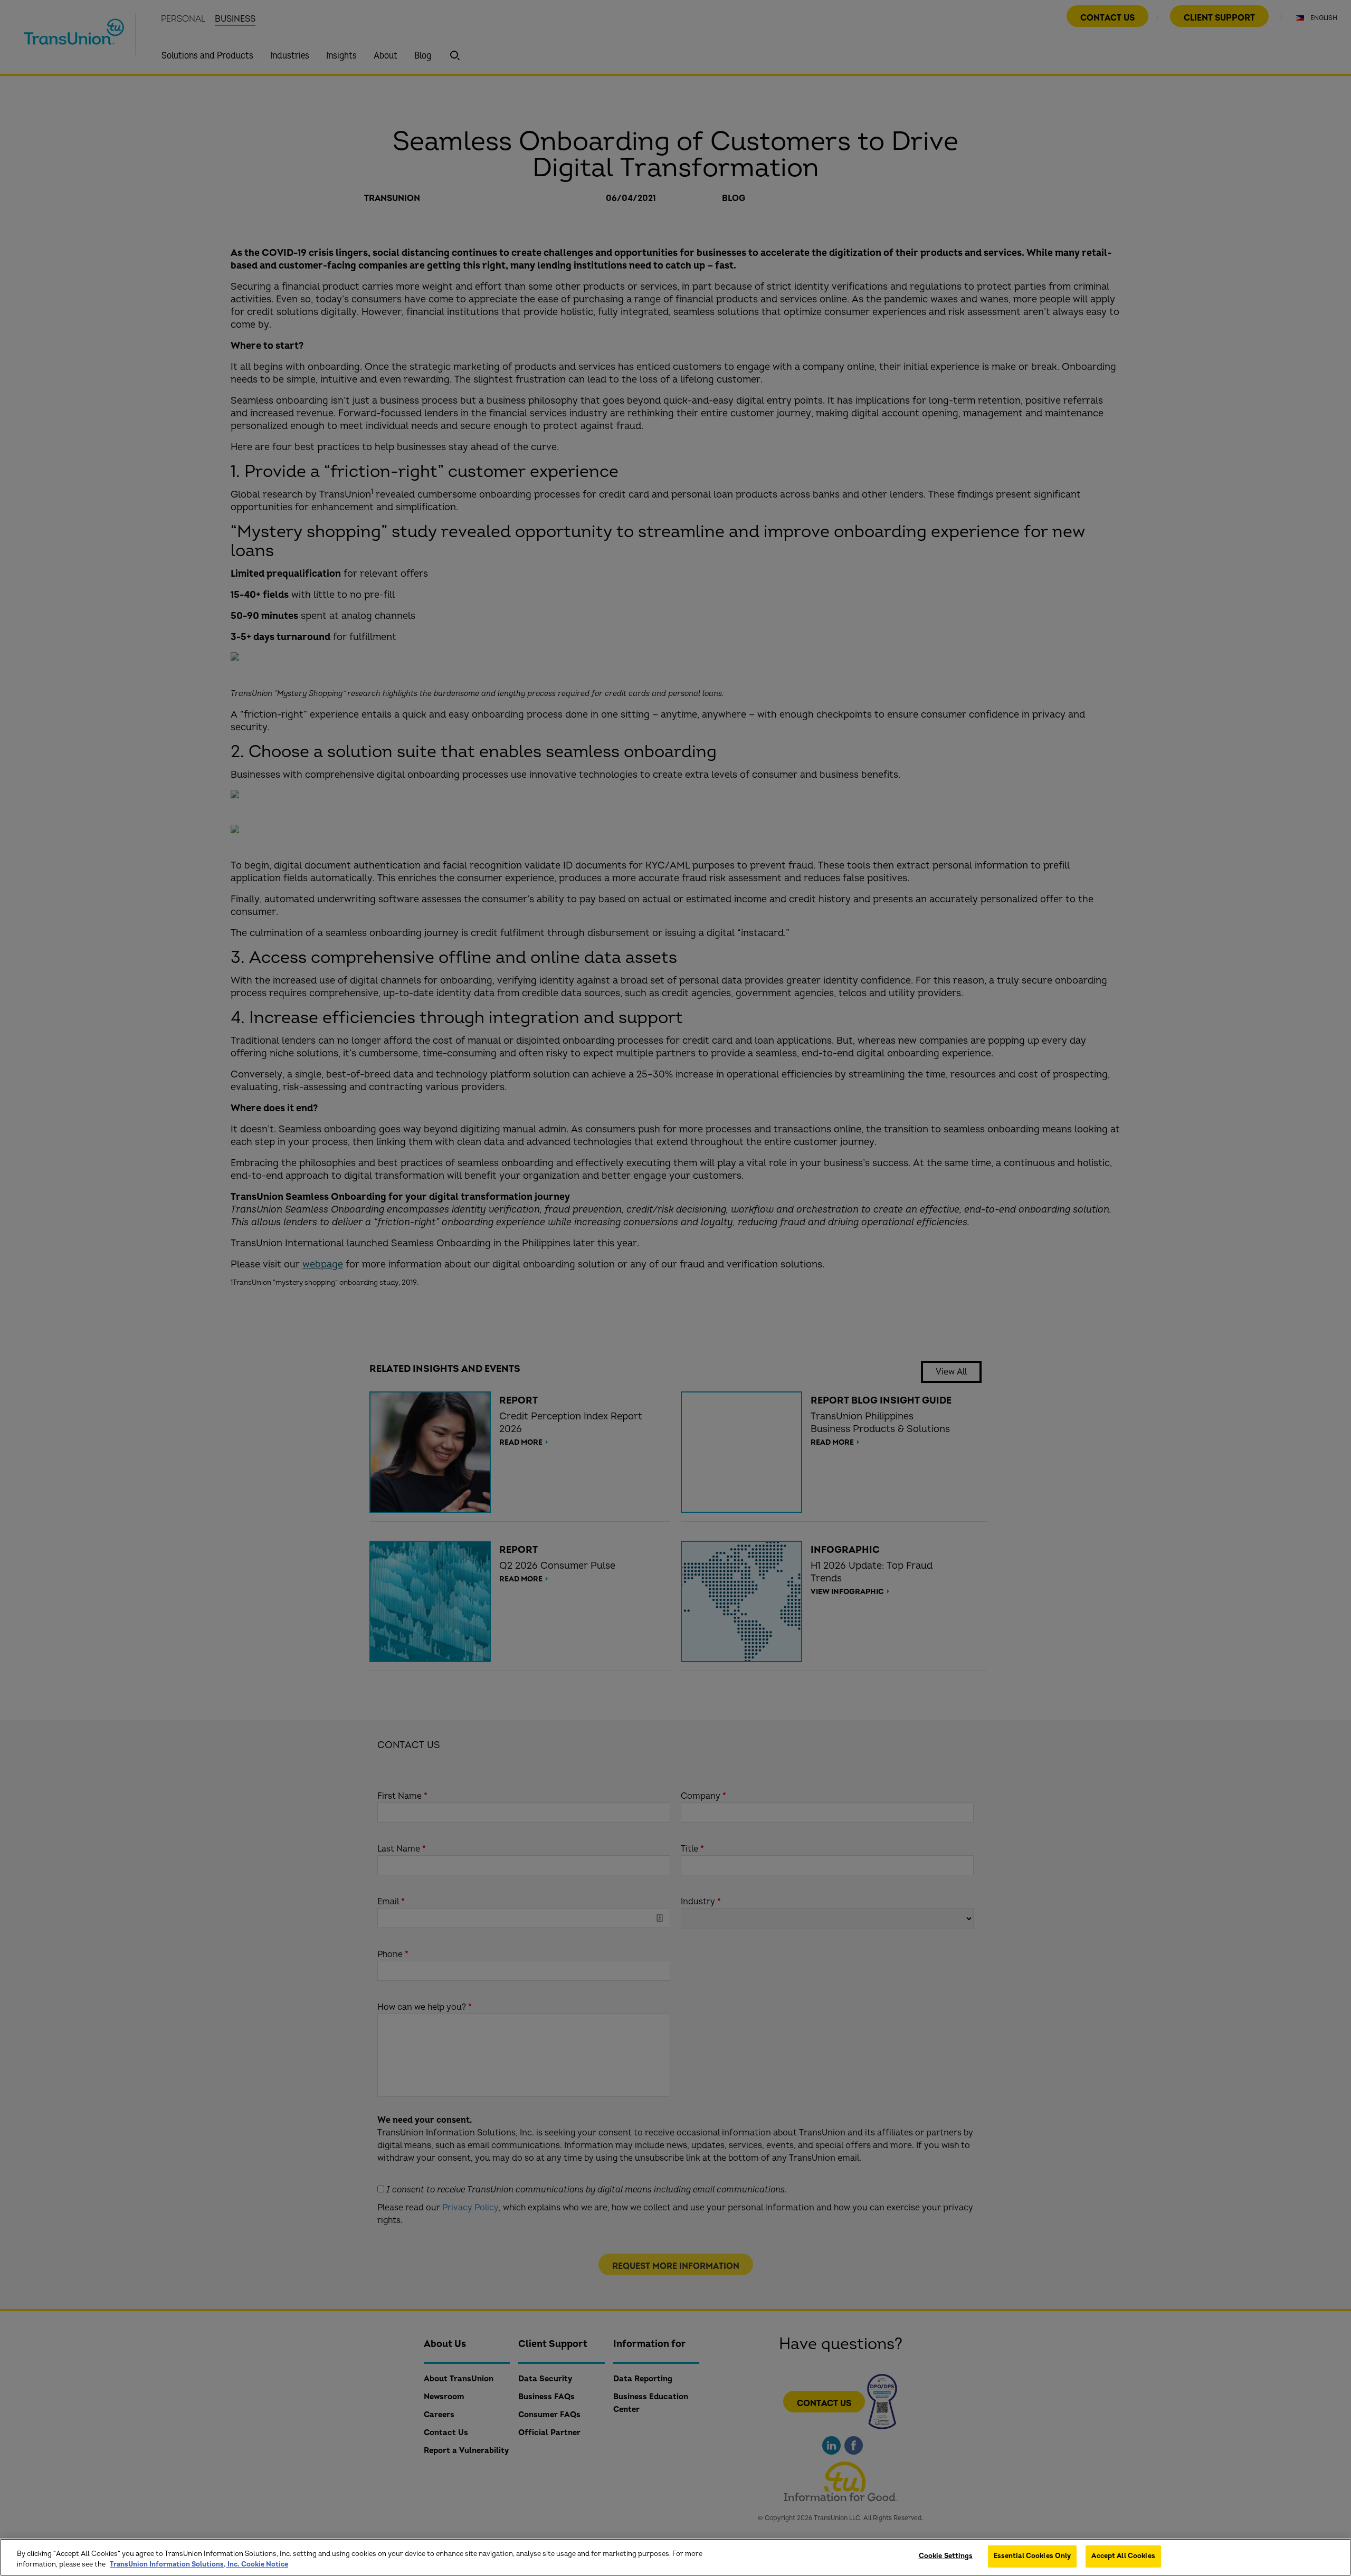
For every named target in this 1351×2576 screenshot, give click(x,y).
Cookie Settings (946, 2556)
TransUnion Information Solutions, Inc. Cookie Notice (199, 2564)
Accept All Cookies (1123, 2556)
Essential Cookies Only (1033, 2556)
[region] (675, 2557)
